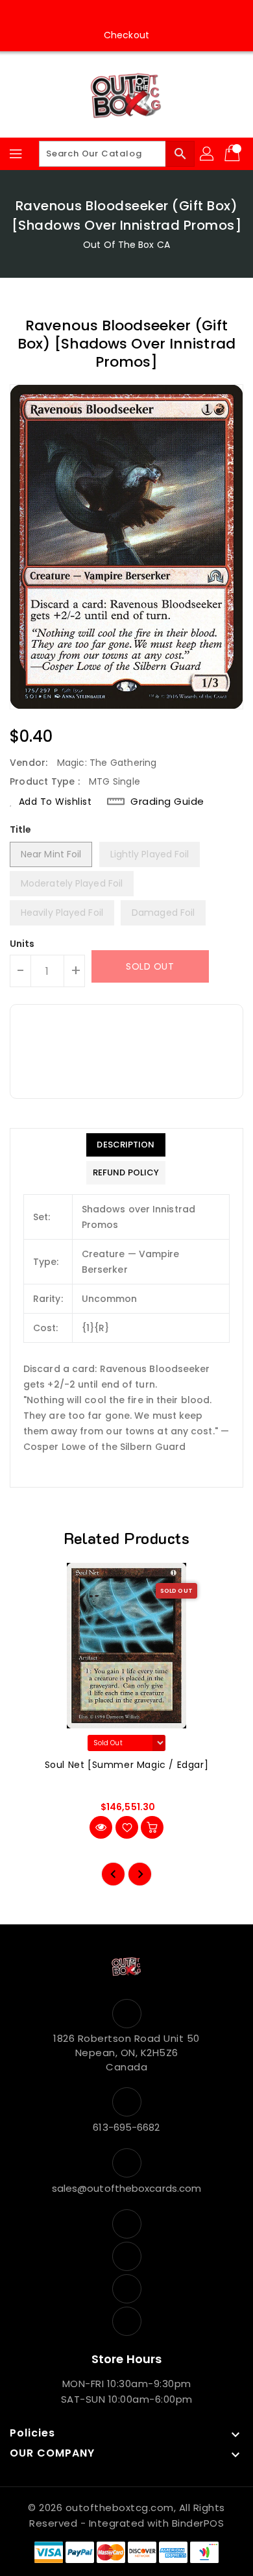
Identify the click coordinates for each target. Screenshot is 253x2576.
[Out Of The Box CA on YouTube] (139, 15)
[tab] (126, 1145)
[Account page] (208, 154)
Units (22, 944)
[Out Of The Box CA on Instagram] (114, 15)
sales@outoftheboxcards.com (127, 2188)
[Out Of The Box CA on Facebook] (90, 15)
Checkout (126, 35)
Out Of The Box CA (126, 245)
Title (21, 829)
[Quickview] (101, 1827)
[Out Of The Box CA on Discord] (163, 15)
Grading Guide (167, 801)
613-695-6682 (126, 2127)
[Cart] (234, 154)
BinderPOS (198, 2523)
